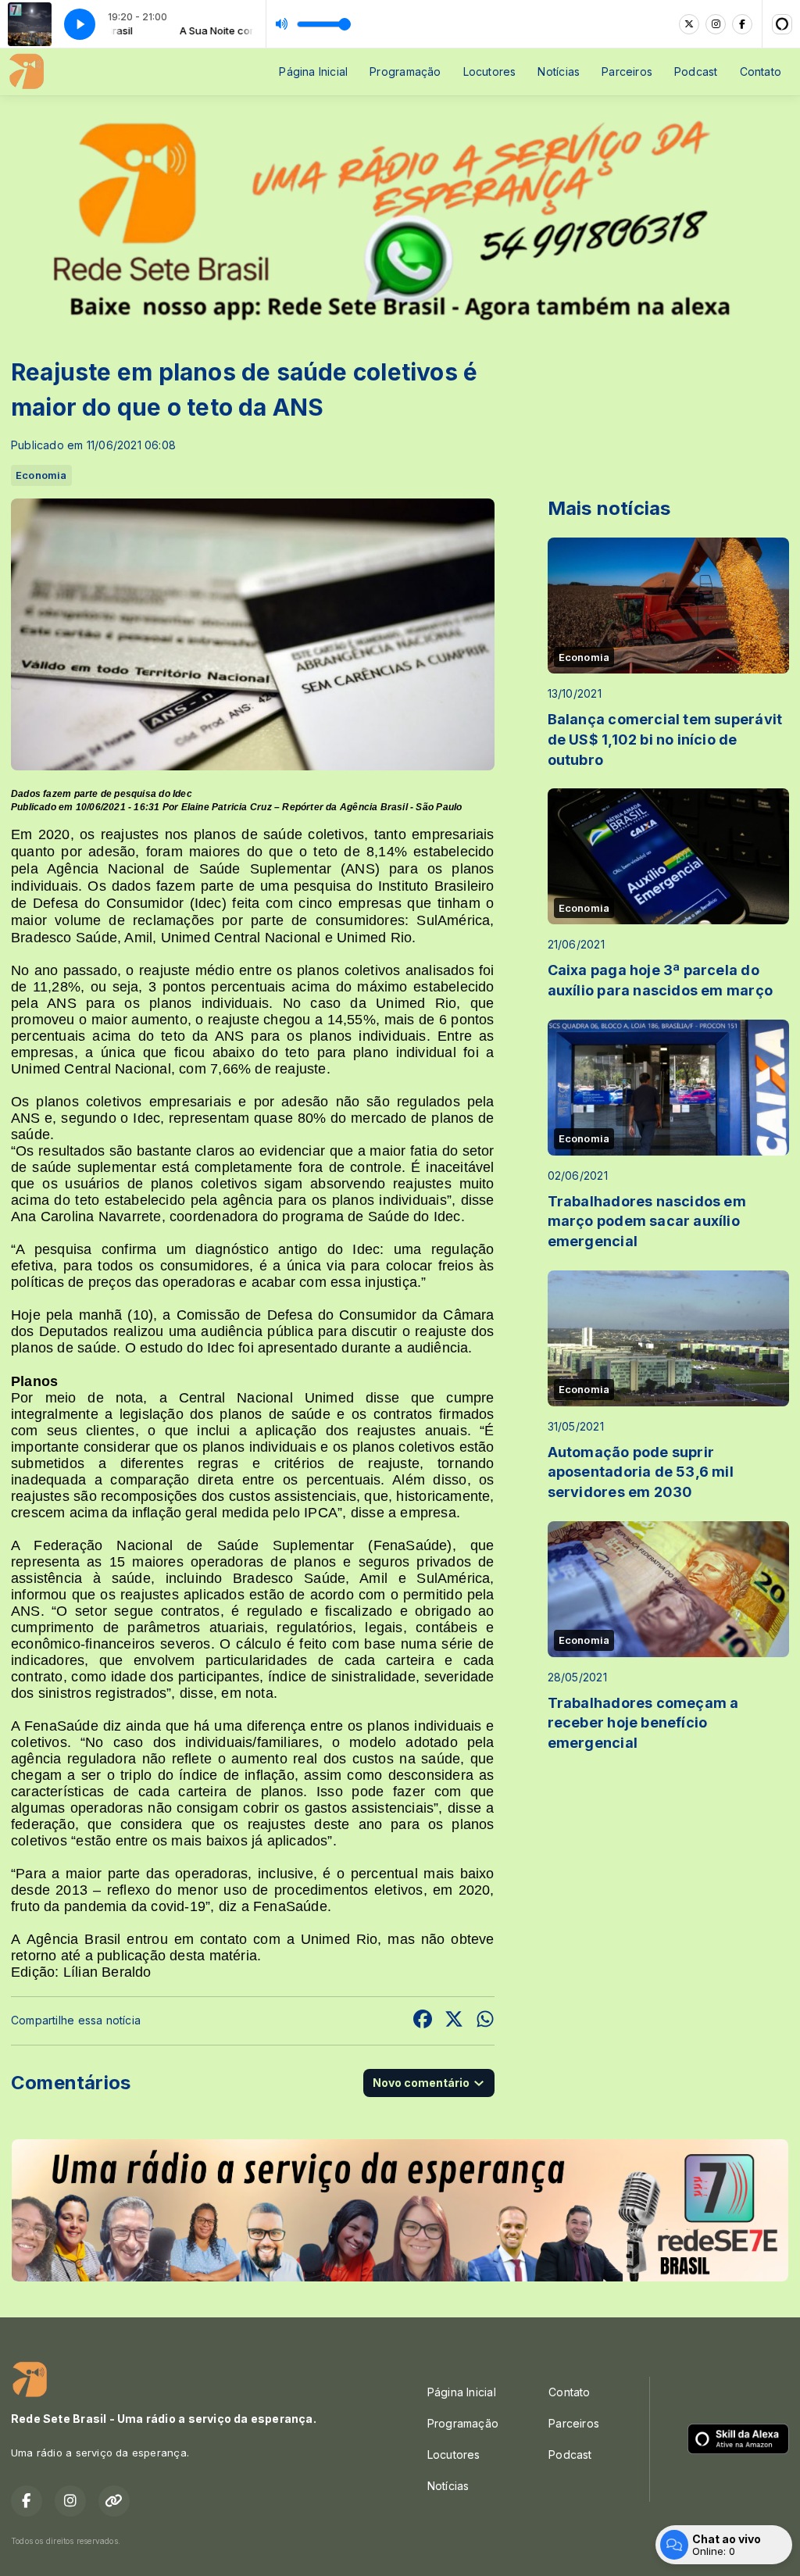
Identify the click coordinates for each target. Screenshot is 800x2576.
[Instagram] (716, 24)
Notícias (559, 71)
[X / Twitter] (689, 24)
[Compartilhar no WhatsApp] (485, 2021)
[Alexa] (782, 24)
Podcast (696, 71)
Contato (761, 71)
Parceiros (627, 71)
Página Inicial (313, 71)
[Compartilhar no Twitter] (454, 2021)
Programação (405, 71)
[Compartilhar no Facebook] (423, 2021)
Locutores (490, 71)
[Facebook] (742, 24)
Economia (41, 475)
